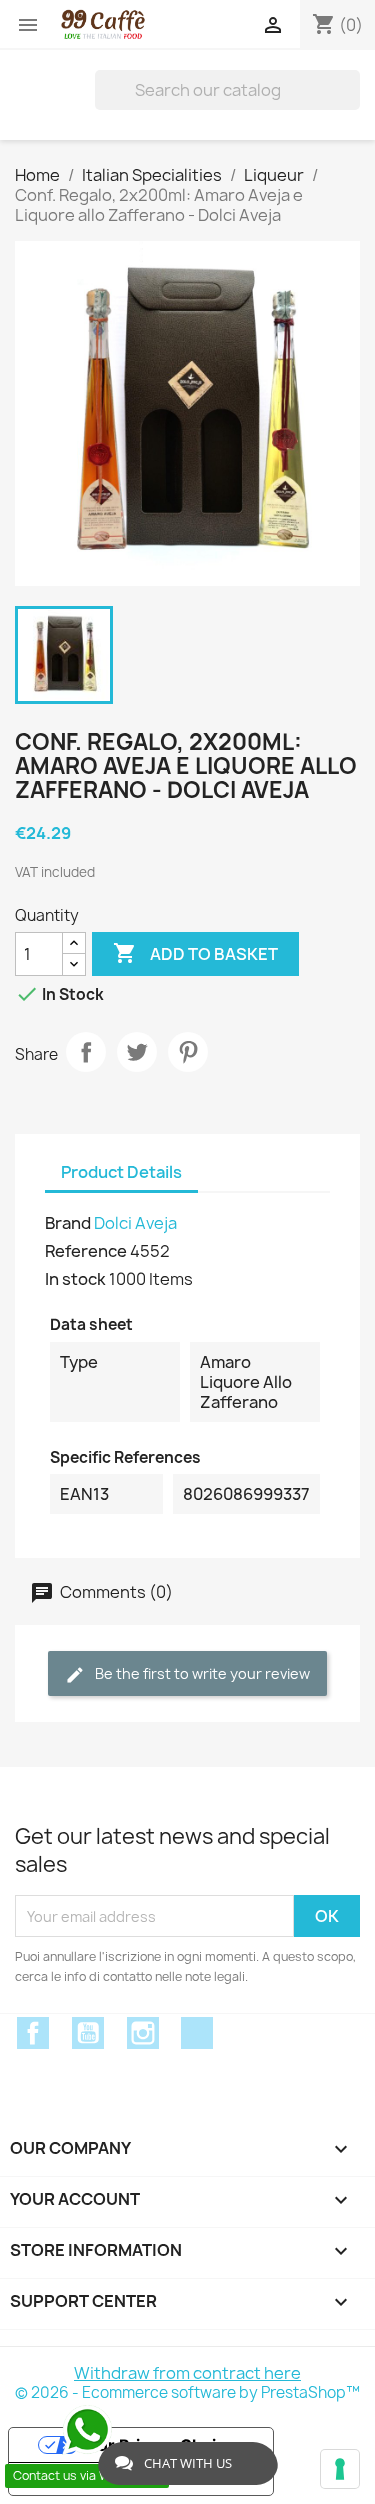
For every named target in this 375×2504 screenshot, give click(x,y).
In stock (75, 1279)
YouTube (88, 2033)
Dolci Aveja (135, 1223)
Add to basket (195, 953)
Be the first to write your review (201, 1673)
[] (352, 90)
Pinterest (188, 1052)
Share (86, 1052)
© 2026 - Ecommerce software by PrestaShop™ (187, 2392)
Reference (86, 1251)
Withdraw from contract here (187, 2373)
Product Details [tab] (121, 1172)
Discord (197, 2033)
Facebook (33, 2033)
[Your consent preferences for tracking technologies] (340, 2469)
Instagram (143, 2033)
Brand (68, 1223)
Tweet (137, 1052)
